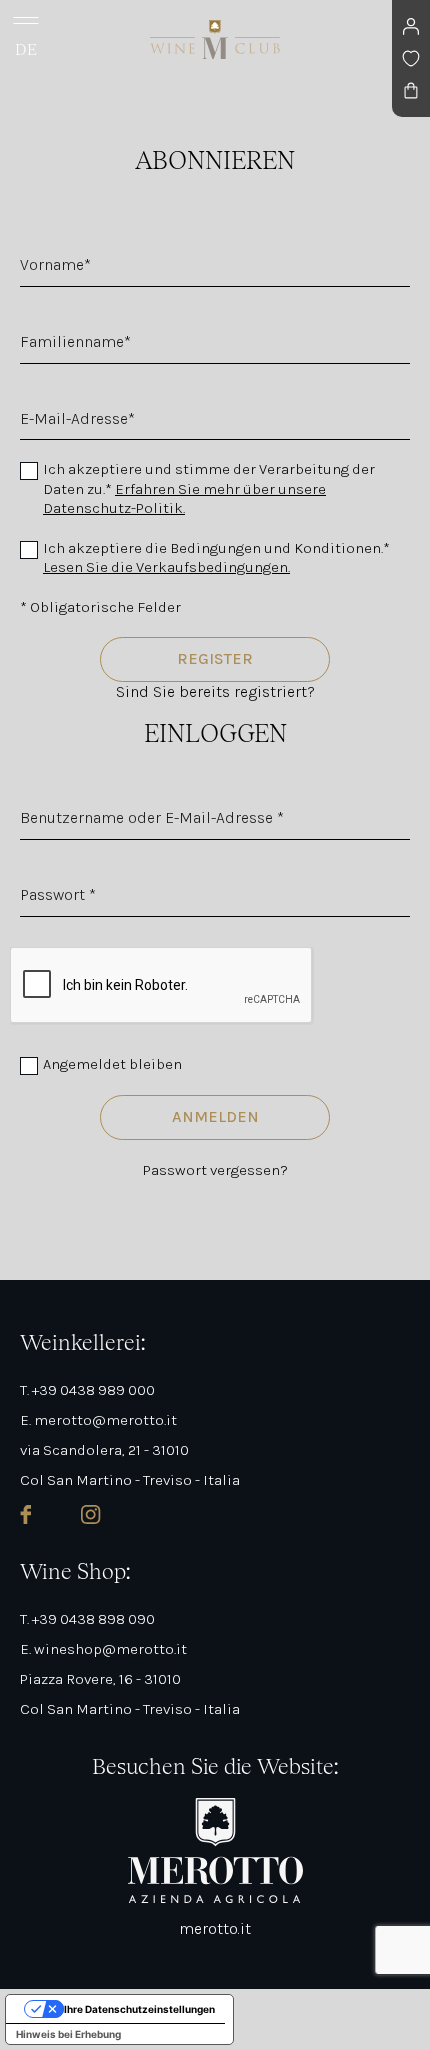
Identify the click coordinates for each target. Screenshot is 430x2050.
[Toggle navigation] (26, 20)
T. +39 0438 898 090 (87, 1619)
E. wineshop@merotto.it (103, 1649)
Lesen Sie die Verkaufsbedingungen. (166, 567)
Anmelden (215, 1116)
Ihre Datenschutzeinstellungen (139, 2009)
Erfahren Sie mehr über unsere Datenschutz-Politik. (184, 499)
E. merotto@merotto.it (98, 1420)
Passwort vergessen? (215, 1170)
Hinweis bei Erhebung (68, 2034)
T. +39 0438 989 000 (87, 1390)
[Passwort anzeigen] (26, 932)
